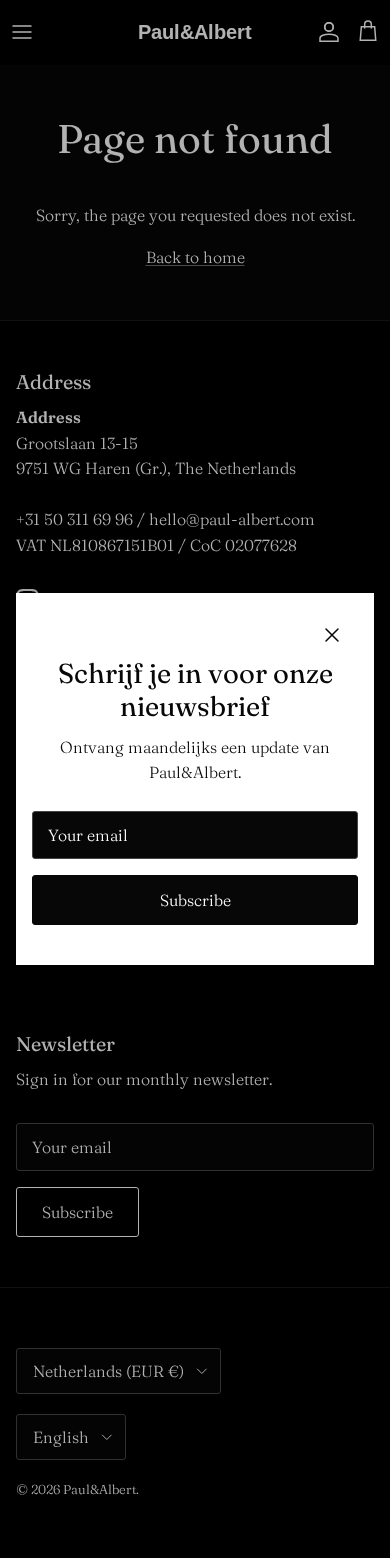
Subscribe (195, 900)
